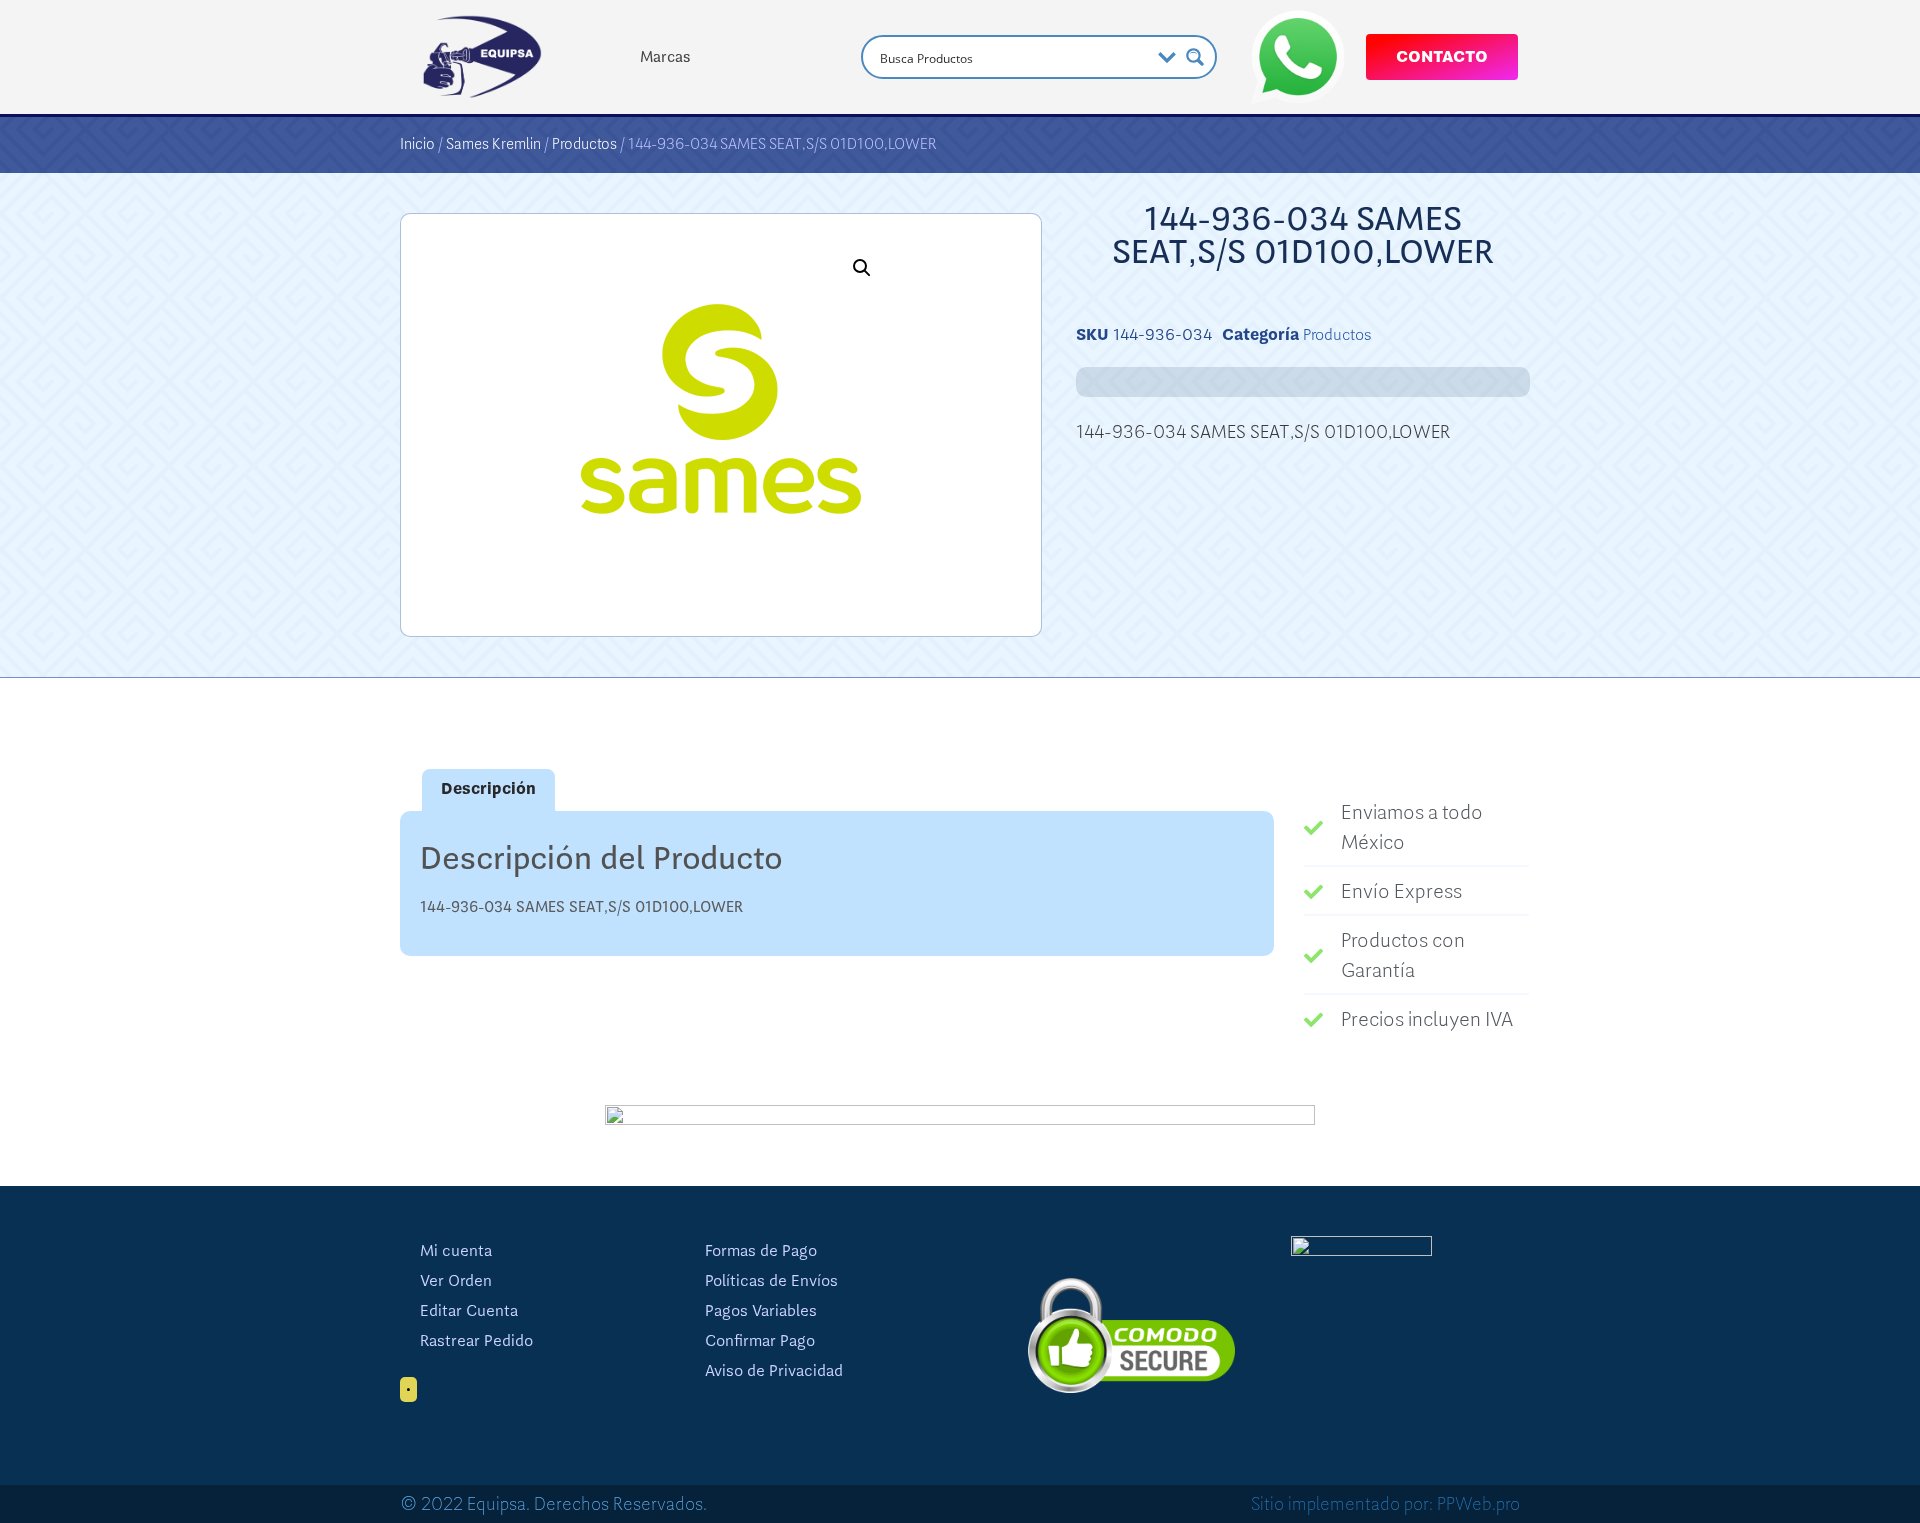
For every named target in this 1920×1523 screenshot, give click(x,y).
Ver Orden (456, 1281)
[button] (862, 268)
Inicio (417, 144)
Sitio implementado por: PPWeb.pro (1385, 1504)
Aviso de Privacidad (774, 1371)
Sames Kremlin (493, 144)
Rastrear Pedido (476, 1341)
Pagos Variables (761, 1311)
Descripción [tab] (488, 789)
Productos (584, 144)
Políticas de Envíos (771, 1281)
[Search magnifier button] (1195, 57)
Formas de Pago (761, 1251)
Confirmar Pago (760, 1341)
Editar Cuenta (469, 1311)
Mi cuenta (456, 1251)
